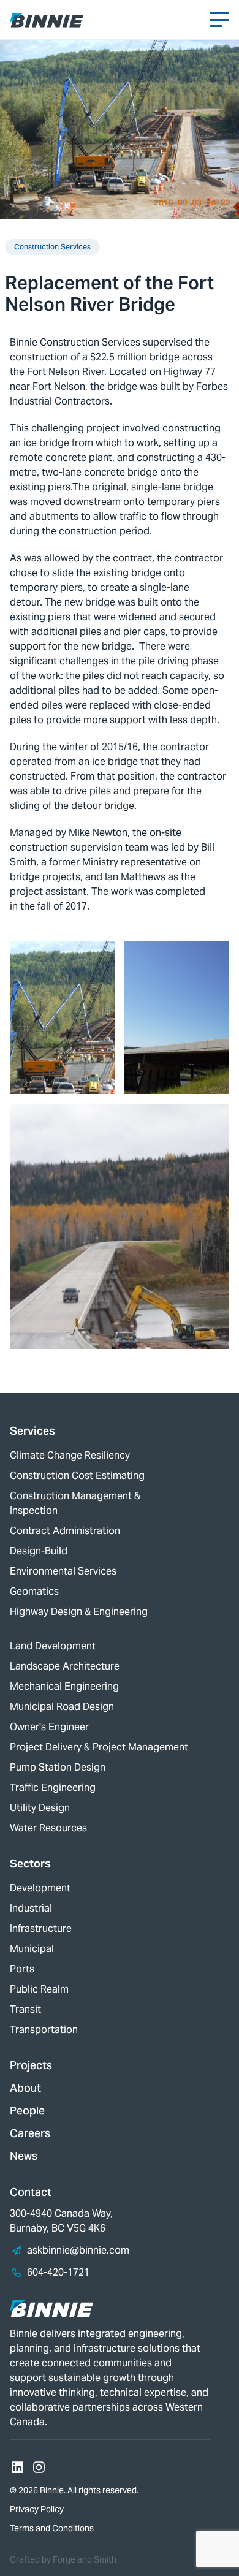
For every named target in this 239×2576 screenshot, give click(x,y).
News (24, 2156)
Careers (30, 2133)
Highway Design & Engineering (79, 1612)
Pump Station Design (58, 1767)
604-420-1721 (58, 2272)
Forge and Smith (85, 2559)
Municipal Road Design (62, 1707)
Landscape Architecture (65, 1666)
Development (40, 1888)
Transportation (44, 2030)
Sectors (30, 1864)
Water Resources (48, 1828)
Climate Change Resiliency (70, 1455)
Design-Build (39, 1551)
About (25, 2088)
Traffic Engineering (53, 1788)
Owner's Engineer (49, 1727)
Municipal (32, 1949)
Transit (25, 2009)
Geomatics (34, 1591)
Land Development (53, 1646)
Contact (31, 2192)
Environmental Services (63, 1571)
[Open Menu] (219, 20)
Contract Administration (65, 1531)
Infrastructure (41, 1928)
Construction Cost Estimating (77, 1476)
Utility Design (40, 1808)
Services (32, 1431)
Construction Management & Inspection (75, 1503)
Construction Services (52, 247)
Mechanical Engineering (64, 1686)
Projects (31, 2065)
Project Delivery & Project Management (99, 1747)
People (27, 2111)
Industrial (31, 1908)
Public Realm (39, 1989)
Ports (22, 1969)
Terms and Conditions (52, 2528)
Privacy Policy (37, 2509)
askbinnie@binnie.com (78, 2250)
